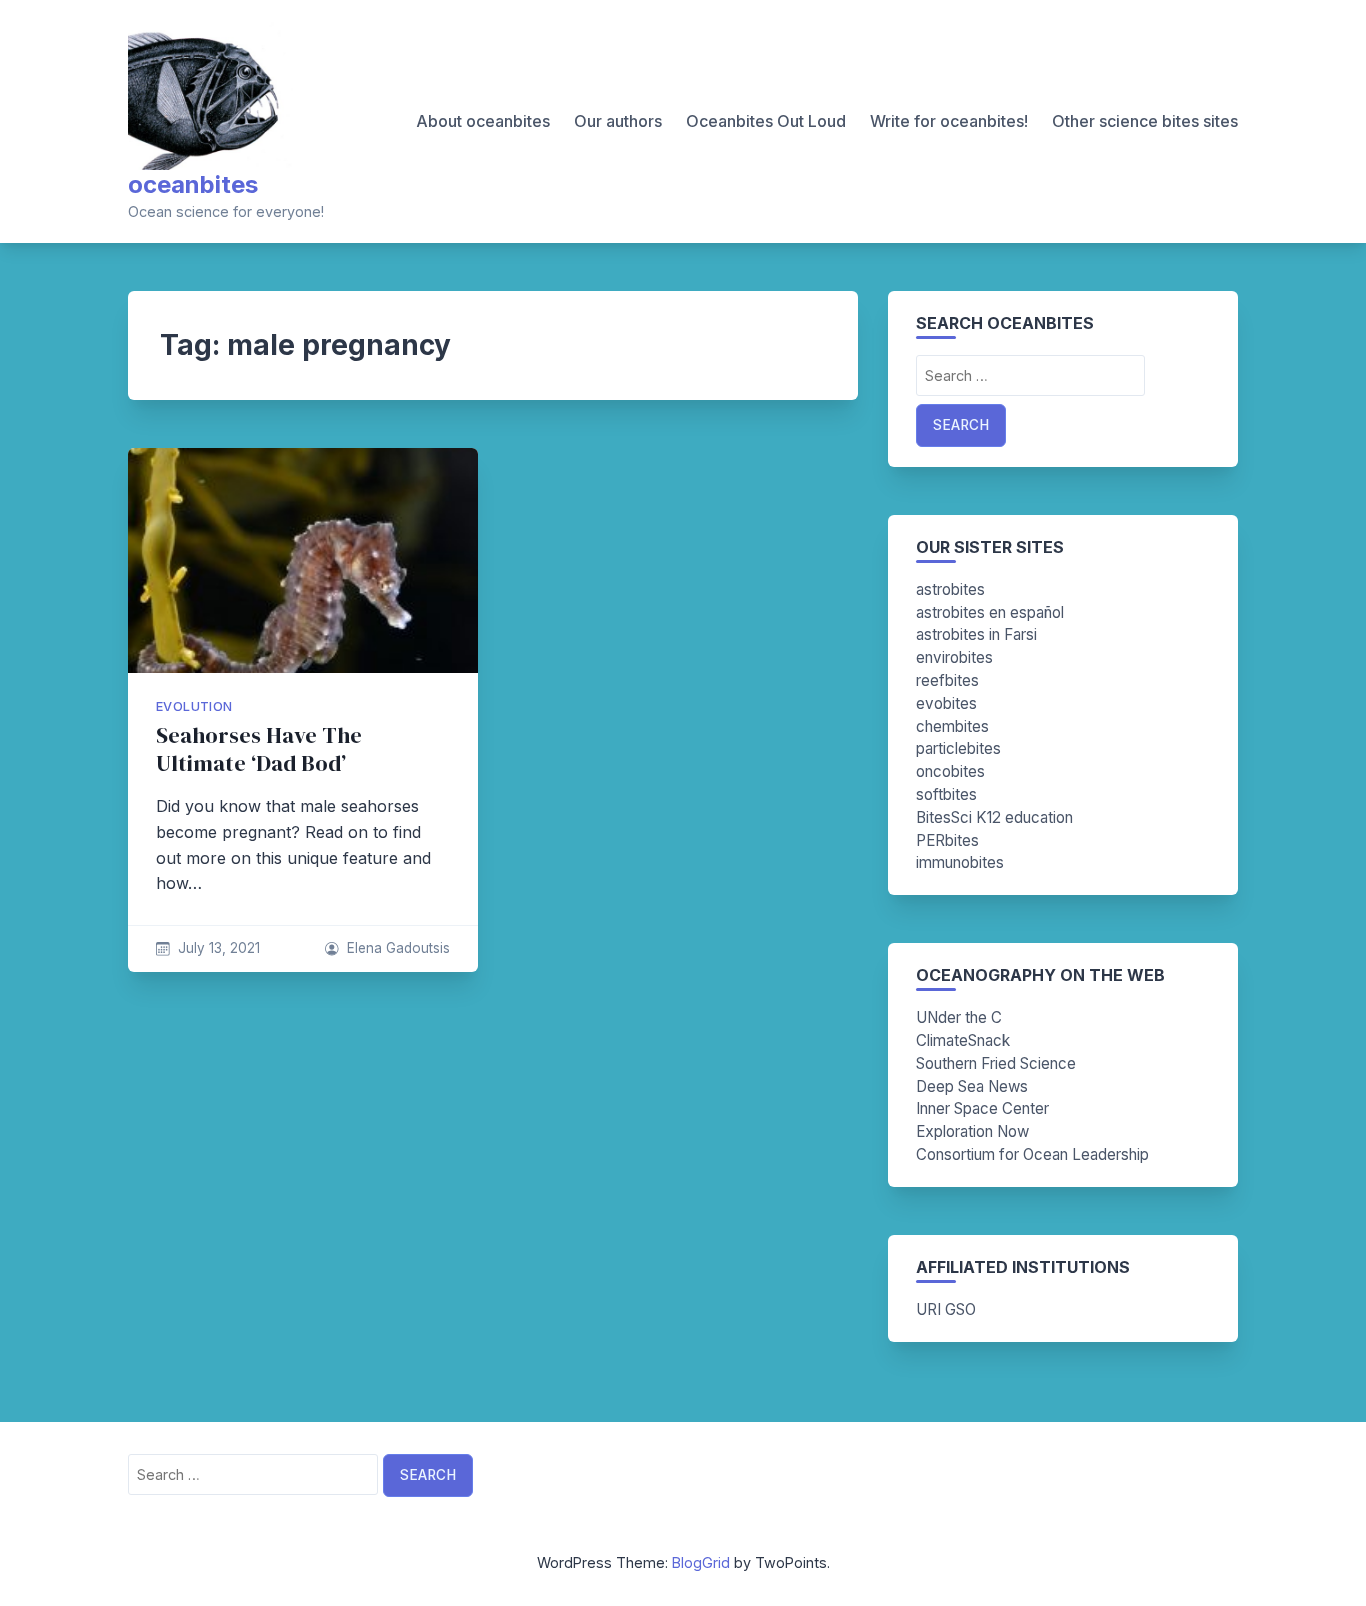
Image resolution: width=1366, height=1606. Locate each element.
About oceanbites (483, 121)
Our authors (618, 121)
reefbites (947, 680)
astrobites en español (990, 612)
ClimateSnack (963, 1040)
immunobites (960, 862)
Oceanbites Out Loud (766, 121)
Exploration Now (972, 1131)
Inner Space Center (982, 1108)
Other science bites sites (1145, 121)
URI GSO (946, 1309)
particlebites (958, 748)
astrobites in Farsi (976, 634)
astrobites (950, 589)
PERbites (947, 840)
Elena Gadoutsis (398, 948)
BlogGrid (701, 1562)
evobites (946, 703)
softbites (946, 794)
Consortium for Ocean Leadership (1032, 1154)
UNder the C (959, 1017)
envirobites (954, 657)
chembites (952, 726)
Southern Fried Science (996, 1063)
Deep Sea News (972, 1086)
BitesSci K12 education (994, 817)
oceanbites (193, 184)
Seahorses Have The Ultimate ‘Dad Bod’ (259, 749)
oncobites (950, 771)
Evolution (194, 706)
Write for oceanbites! (949, 121)
